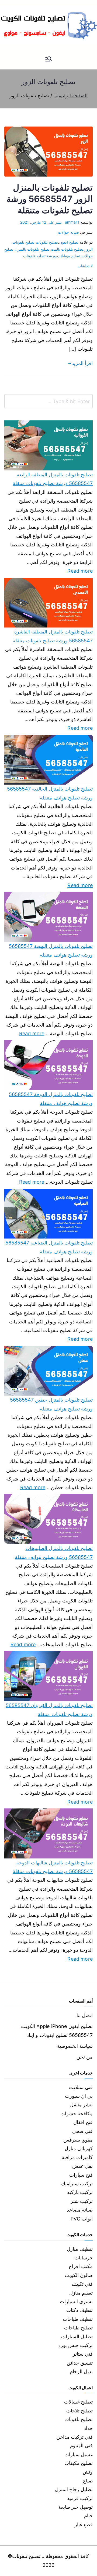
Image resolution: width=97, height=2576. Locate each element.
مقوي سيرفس (78, 2140)
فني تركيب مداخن (75, 2437)
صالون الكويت (79, 2275)
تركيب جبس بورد (76, 2345)
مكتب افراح (81, 2266)
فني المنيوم (81, 2446)
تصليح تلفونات (47, 242)
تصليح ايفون (69, 242)
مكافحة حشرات (77, 2114)
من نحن (85, 2057)
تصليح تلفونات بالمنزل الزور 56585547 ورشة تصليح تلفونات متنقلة (50, 199)
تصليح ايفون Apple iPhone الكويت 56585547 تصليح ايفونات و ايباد (57, 2031)
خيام (88, 2516)
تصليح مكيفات (79, 2463)
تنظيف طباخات (78, 2319)
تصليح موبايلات (69, 256)
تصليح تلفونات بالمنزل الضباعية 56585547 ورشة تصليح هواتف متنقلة (49, 1247)
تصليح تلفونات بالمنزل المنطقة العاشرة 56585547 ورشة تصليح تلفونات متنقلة (53, 636)
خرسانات (84, 2258)
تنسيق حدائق (80, 2363)
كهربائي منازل (79, 2148)
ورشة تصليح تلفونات (39, 256)
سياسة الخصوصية (75, 2046)
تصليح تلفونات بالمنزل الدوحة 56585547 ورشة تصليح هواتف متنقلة (51, 1099)
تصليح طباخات (78, 2328)
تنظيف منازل (80, 2249)
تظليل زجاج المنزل (74, 2489)
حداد (88, 2428)
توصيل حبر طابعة (76, 2507)
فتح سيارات (81, 2175)
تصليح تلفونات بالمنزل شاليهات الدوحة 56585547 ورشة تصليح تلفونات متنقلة (53, 1867)
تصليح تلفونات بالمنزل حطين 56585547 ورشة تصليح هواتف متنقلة (51, 1404)
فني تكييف (82, 2284)
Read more (80, 570)
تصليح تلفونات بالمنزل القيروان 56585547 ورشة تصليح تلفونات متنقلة (49, 1710)
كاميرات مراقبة (77, 2157)
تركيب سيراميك (77, 2184)
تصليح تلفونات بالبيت (67, 249)
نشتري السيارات (76, 2301)
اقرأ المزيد (82, 363)
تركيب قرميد (80, 2498)
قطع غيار (84, 2524)
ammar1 (72, 222)
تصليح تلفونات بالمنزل (32, 249)
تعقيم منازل (81, 2293)
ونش (88, 2472)
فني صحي (82, 2131)
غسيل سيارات (79, 2454)
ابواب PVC (82, 2219)
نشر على (41, 222)
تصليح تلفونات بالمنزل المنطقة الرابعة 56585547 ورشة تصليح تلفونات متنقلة (53, 479)
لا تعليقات (85, 266)
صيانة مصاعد (80, 2210)
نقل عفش (82, 2166)
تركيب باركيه (80, 2192)
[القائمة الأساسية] (48, 59)
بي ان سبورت (79, 2096)
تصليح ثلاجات (79, 2411)
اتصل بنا (85, 2015)
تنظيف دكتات (79, 2310)
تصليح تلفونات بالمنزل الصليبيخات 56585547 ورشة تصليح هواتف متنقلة (54, 1553)
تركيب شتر (82, 2201)
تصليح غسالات (78, 2402)
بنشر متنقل (81, 2105)
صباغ (88, 2481)
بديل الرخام (81, 2371)
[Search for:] (48, 401)
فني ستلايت (81, 2087)
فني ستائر (83, 2354)
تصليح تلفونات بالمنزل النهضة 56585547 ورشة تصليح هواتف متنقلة (51, 950)
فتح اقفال (83, 2122)
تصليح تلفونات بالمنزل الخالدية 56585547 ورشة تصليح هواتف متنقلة (50, 793)
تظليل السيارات (77, 2337)
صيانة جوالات (68, 232)
